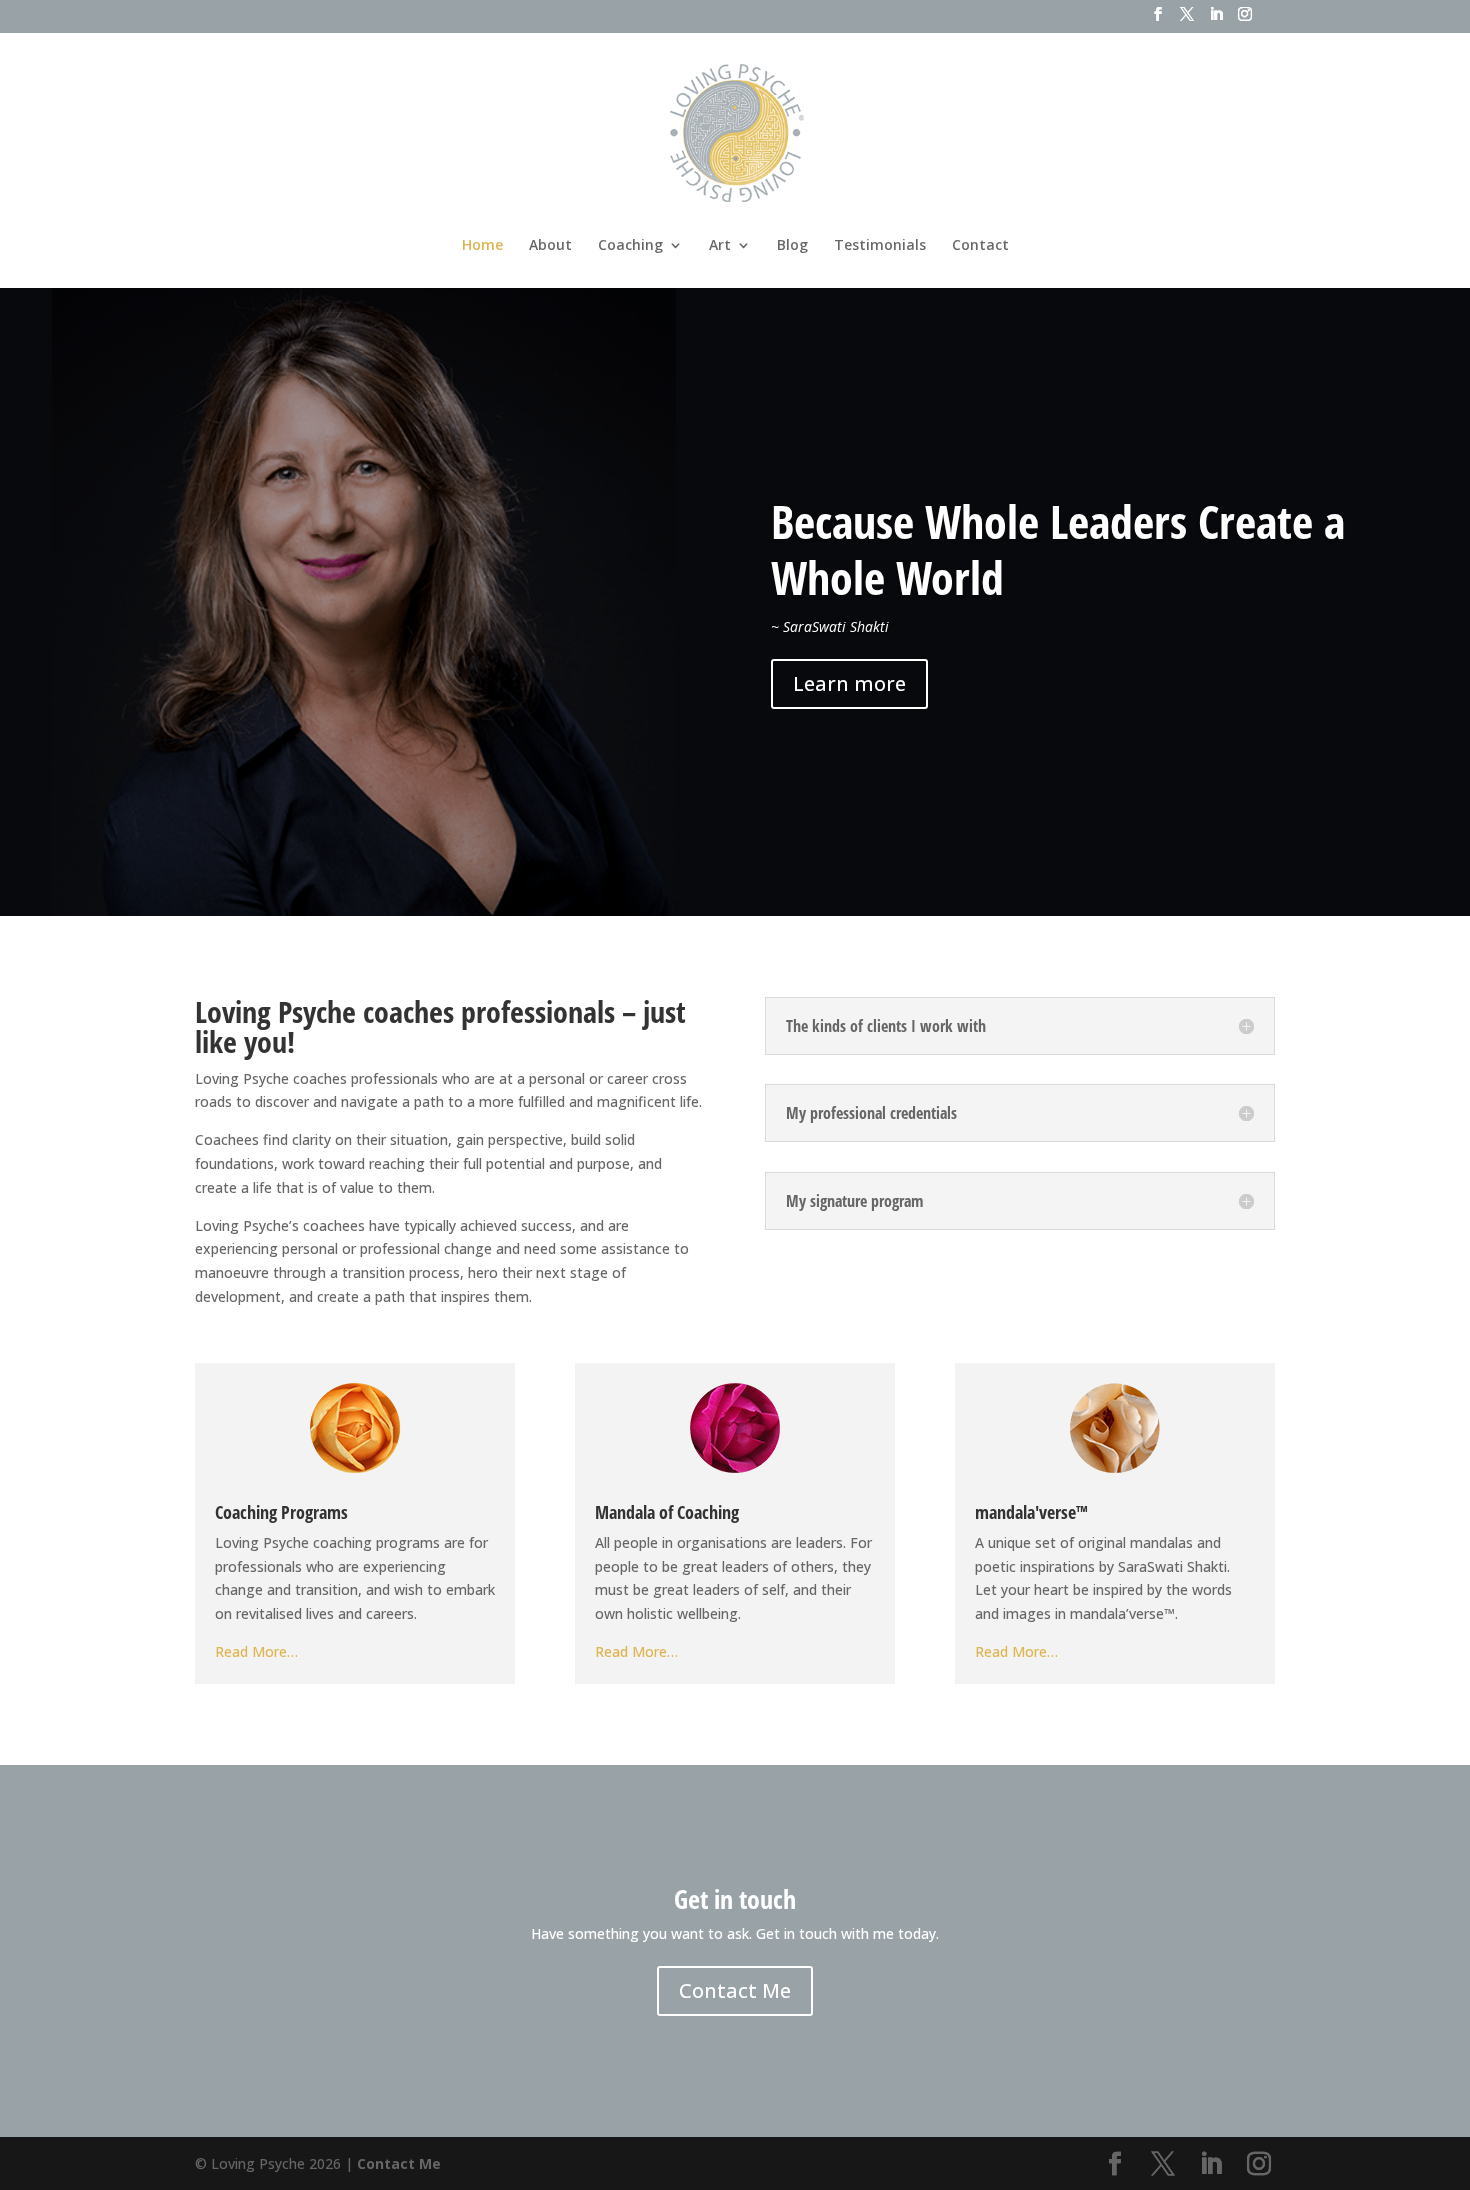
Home (482, 246)
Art (720, 246)
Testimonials (880, 246)
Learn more (849, 683)
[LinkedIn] (1216, 20)
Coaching (630, 246)
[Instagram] (1245, 20)
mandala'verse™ (1031, 1512)
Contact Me (735, 1990)
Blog (792, 246)
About (550, 246)
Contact (980, 246)
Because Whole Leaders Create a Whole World (1058, 548)
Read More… (256, 1651)
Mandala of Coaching (667, 1512)
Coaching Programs (281, 1512)
